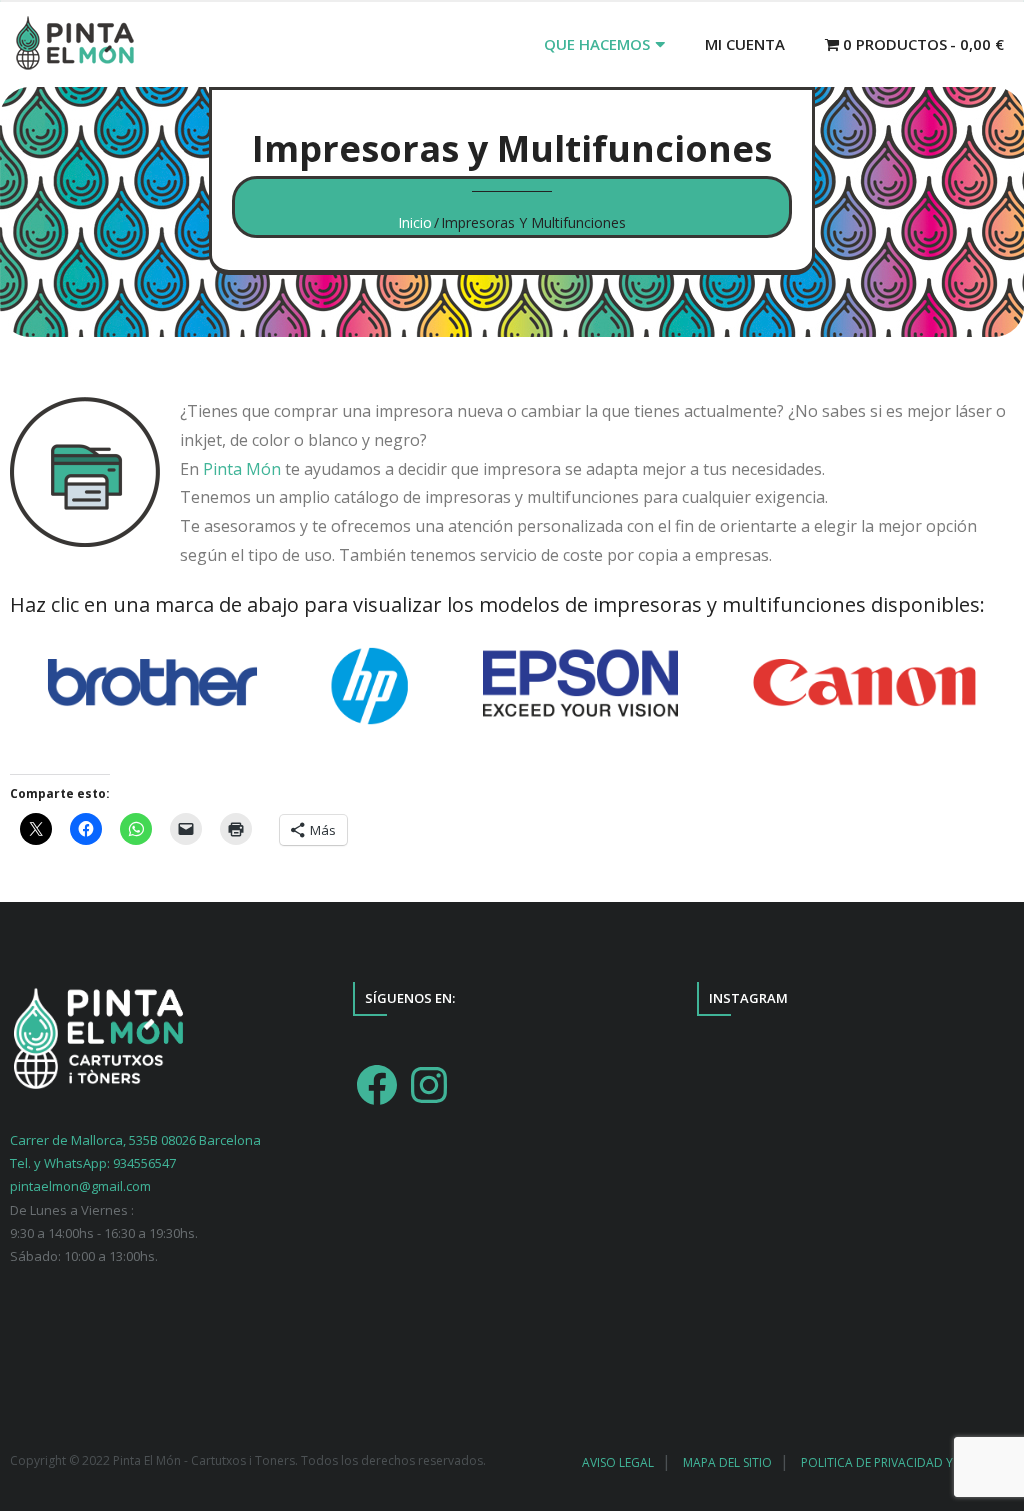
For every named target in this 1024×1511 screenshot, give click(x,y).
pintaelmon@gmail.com (80, 1186)
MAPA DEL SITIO (727, 1462)
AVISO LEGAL (618, 1462)
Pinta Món (242, 469)
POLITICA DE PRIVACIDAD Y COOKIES (903, 1462)
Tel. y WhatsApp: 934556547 (93, 1163)
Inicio (415, 222)
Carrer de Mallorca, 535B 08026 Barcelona (135, 1140)
